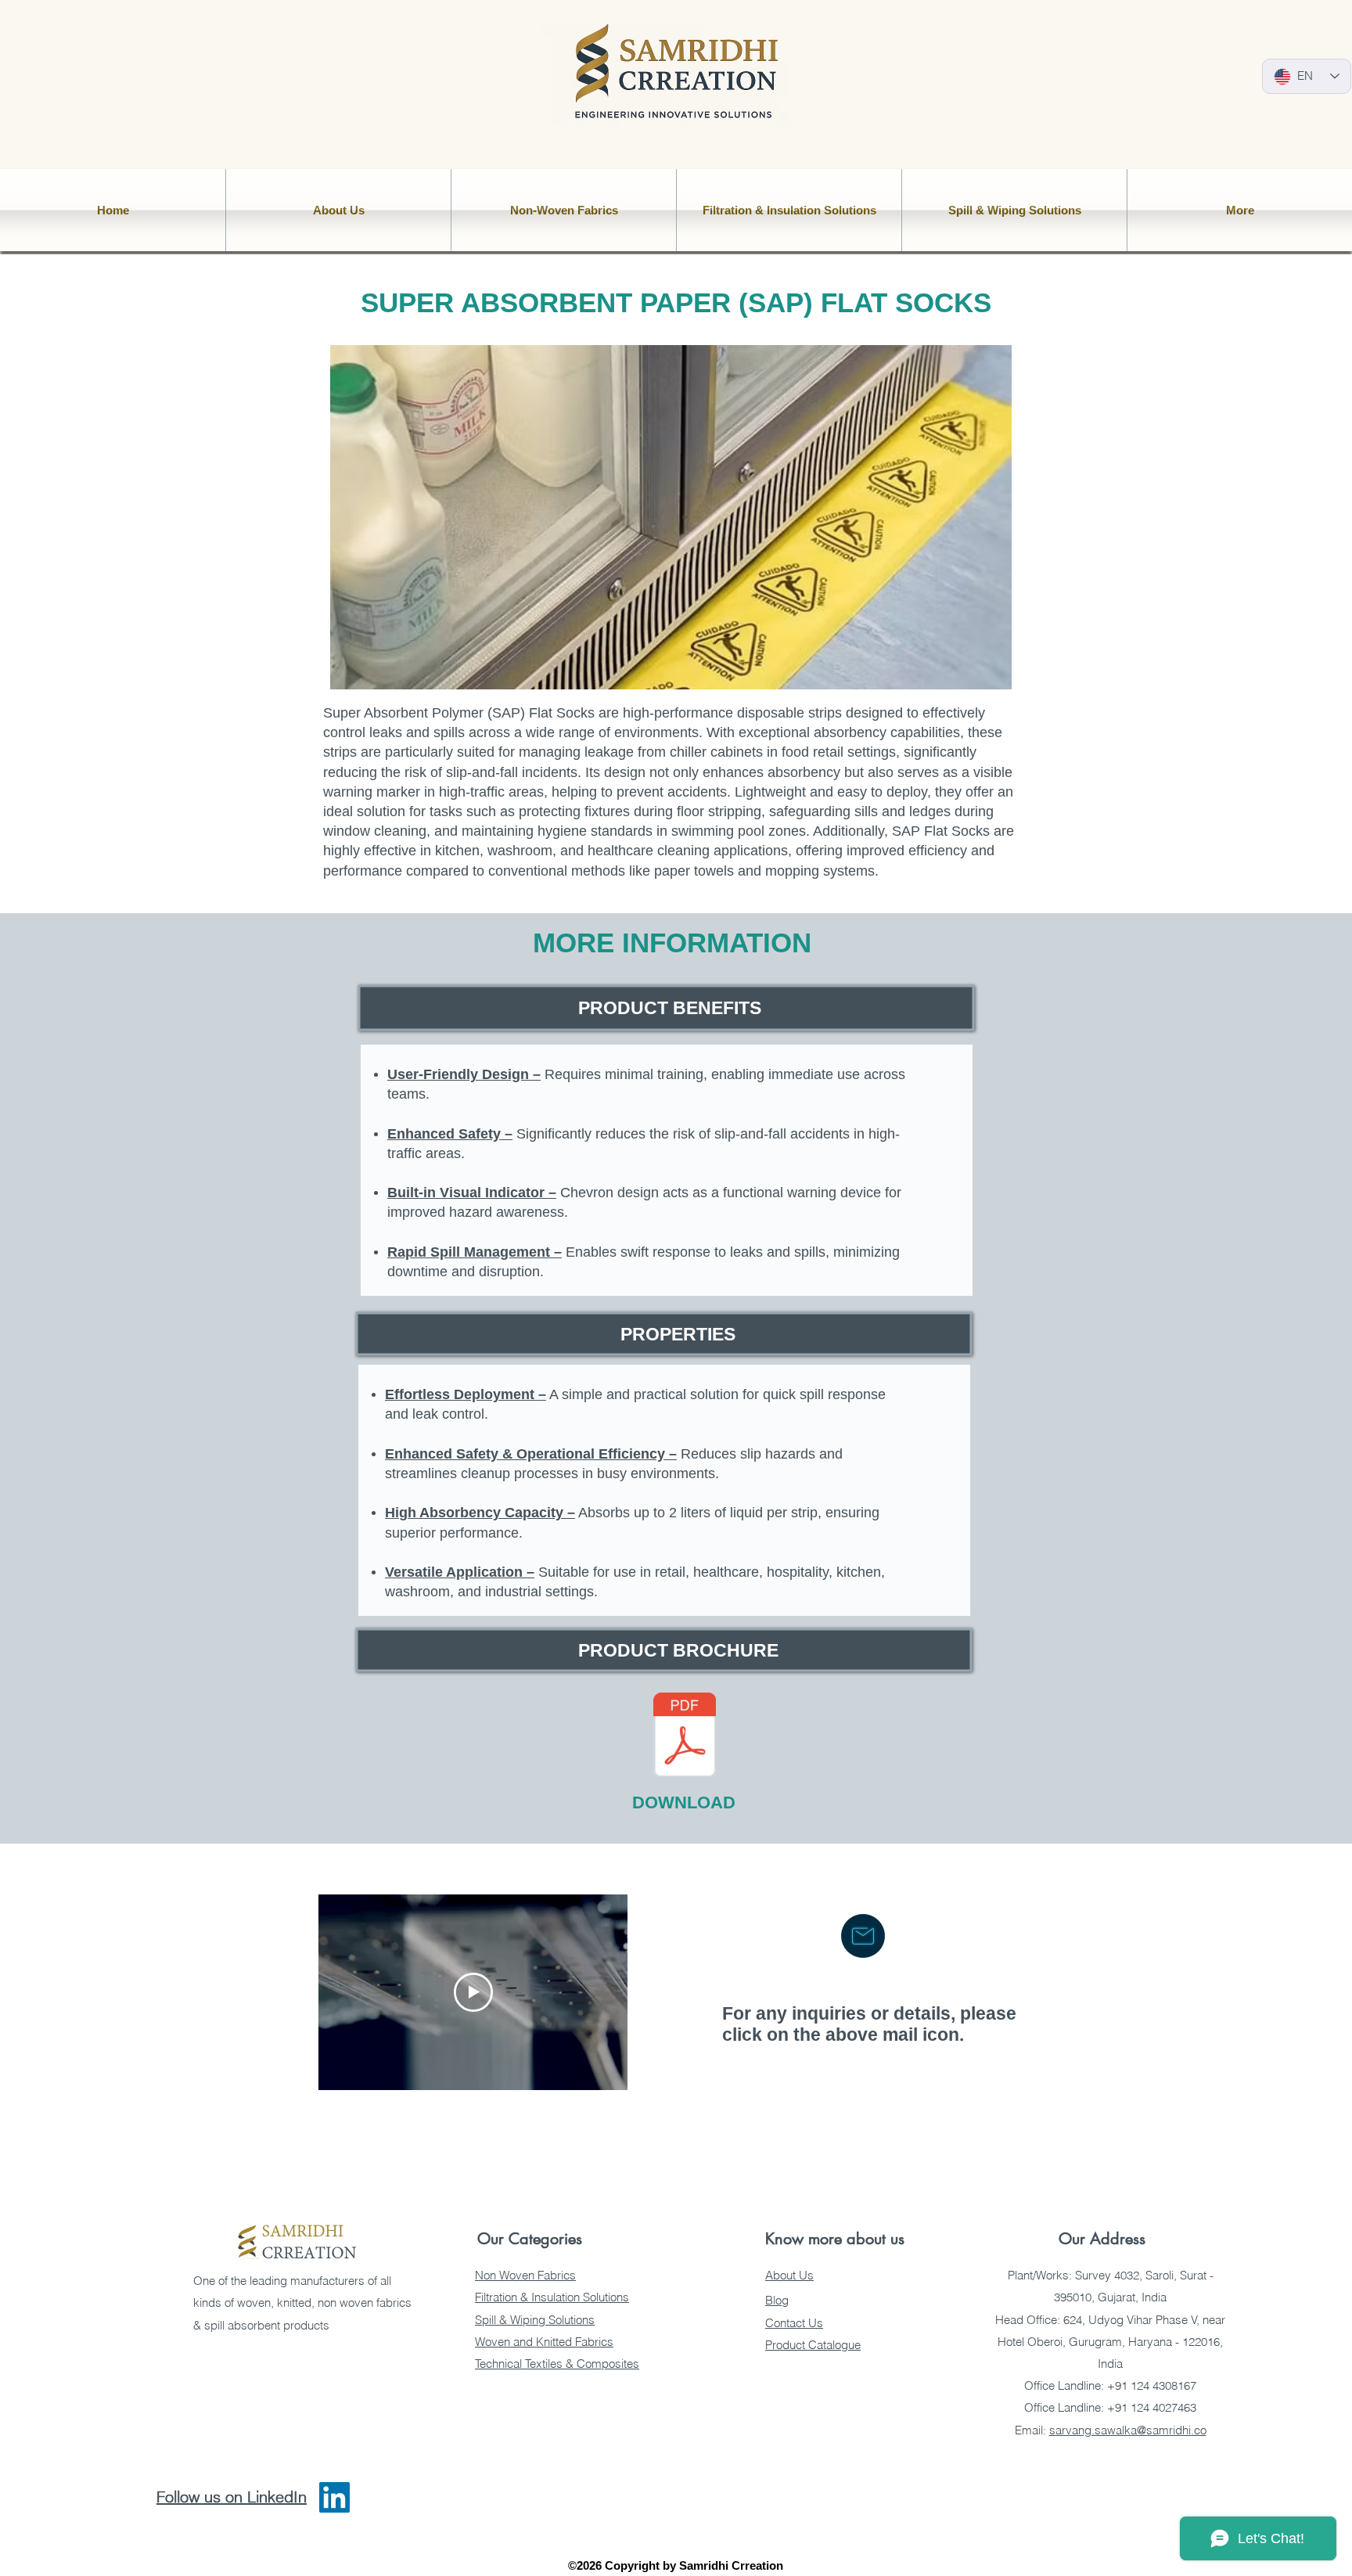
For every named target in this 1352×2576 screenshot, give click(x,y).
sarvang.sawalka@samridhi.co (1128, 2430)
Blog (777, 2300)
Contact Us (794, 2323)
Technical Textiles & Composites (557, 2364)
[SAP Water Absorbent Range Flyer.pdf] (685, 1736)
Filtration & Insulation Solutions (552, 2297)
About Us (789, 2275)
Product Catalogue (813, 2345)
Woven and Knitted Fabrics (544, 2342)
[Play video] (473, 1992)
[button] (338, 210)
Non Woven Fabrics (525, 2275)
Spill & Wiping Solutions (535, 2320)
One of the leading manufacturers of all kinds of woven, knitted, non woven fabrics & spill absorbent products (302, 2303)
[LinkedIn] (334, 2497)
